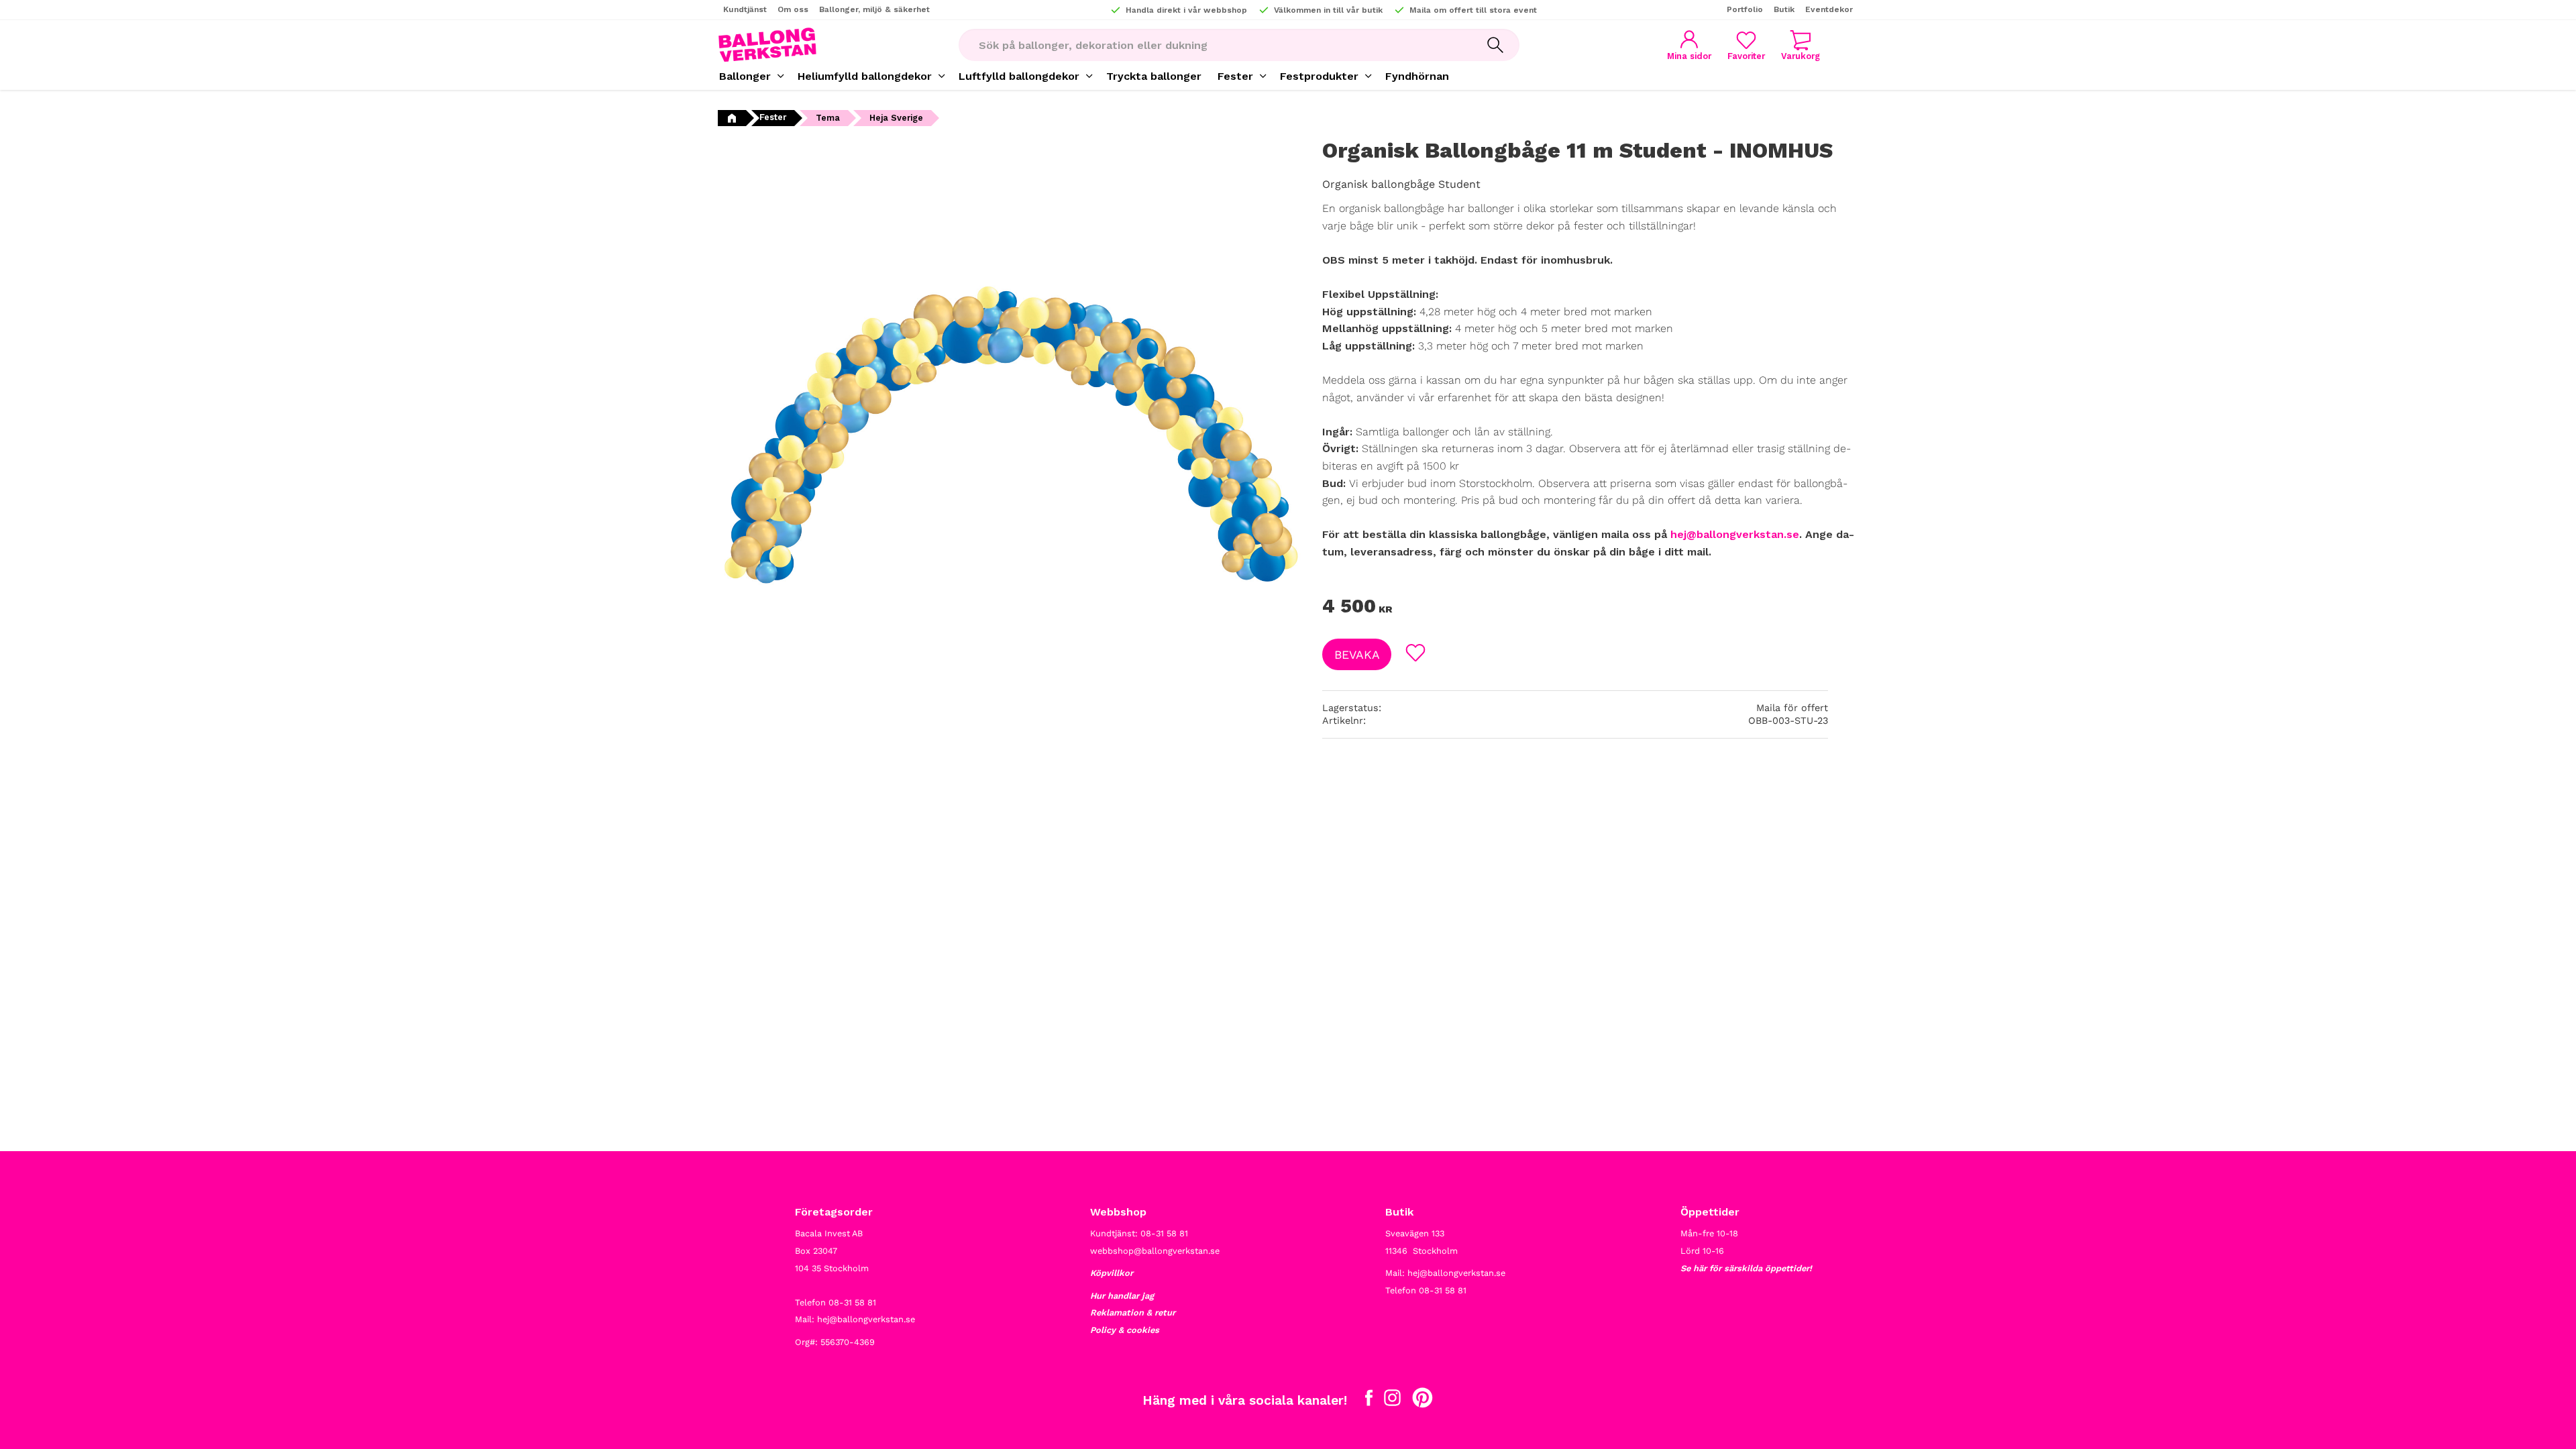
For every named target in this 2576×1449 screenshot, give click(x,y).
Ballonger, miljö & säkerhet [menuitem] (874, 9)
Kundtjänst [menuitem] (745, 9)
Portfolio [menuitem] (1745, 9)
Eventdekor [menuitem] (1829, 9)
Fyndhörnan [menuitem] (1417, 76)
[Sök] (1495, 45)
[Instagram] (1392, 1401)
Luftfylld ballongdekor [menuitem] (1019, 76)
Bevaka (1357, 655)
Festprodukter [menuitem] (1319, 76)
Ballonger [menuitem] (745, 76)
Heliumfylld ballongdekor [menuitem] (865, 76)
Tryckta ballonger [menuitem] (1154, 76)
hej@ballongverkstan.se (1735, 534)
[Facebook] (1369, 1401)
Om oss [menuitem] (793, 9)
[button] (1746, 45)
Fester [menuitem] (1235, 76)
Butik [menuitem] (1784, 9)
